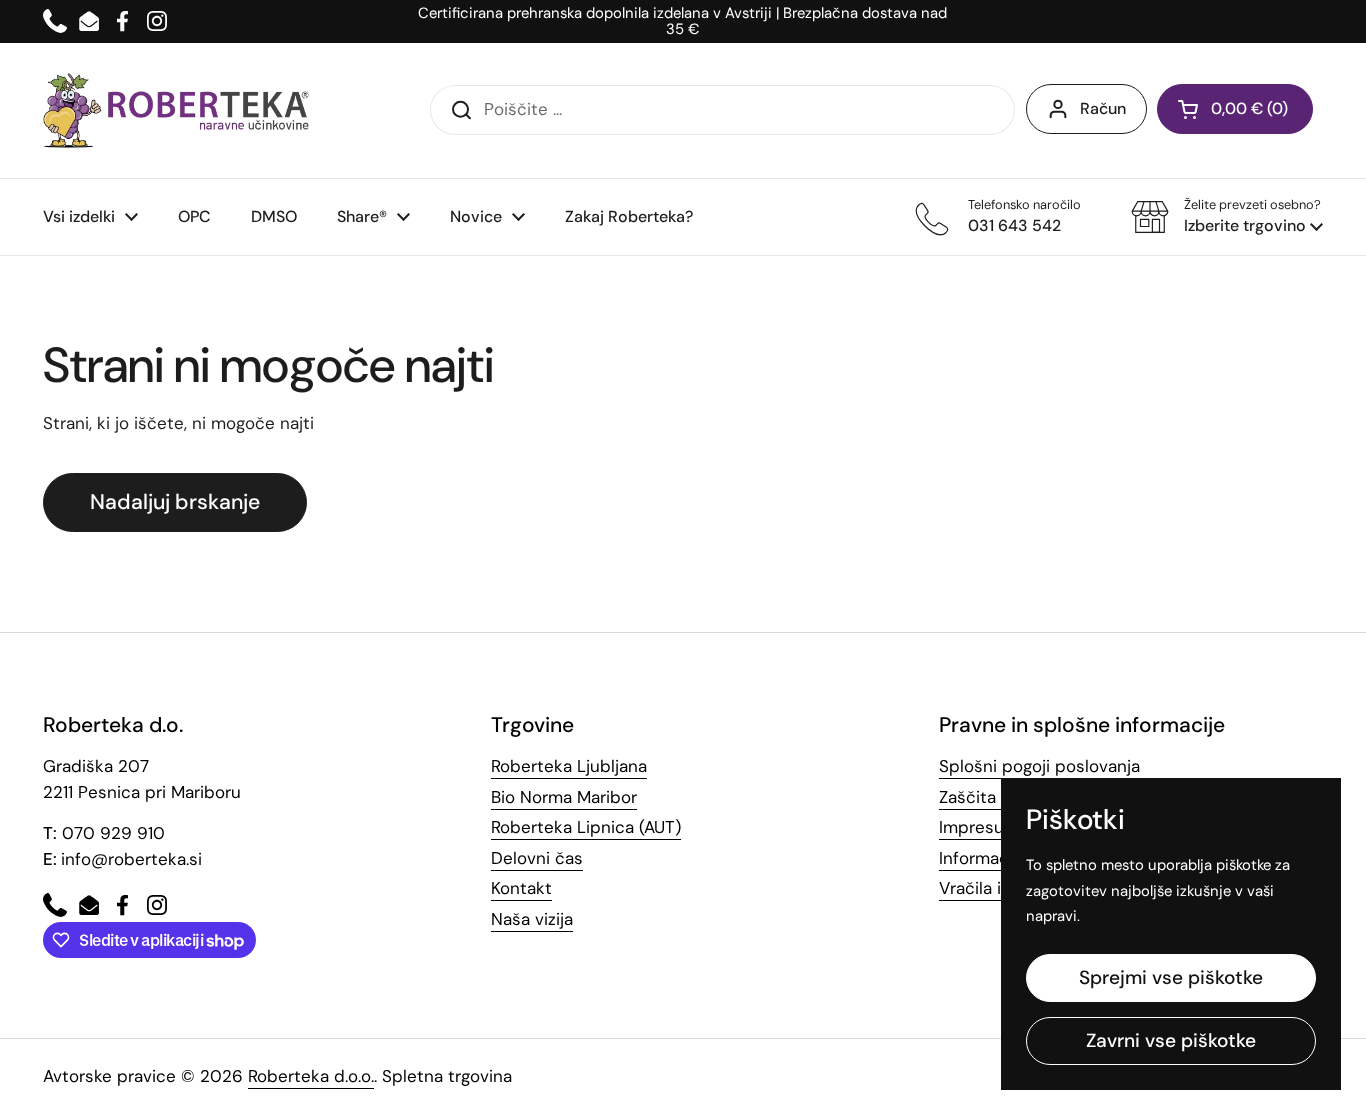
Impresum (979, 827)
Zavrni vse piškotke (1171, 1040)
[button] (1227, 217)
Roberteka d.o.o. (311, 1076)
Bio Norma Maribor (564, 797)
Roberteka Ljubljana (569, 766)
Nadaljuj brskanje (175, 502)
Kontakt (521, 888)
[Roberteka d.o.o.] (176, 110)
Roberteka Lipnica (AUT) (586, 827)
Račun (1103, 108)
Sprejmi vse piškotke (1171, 977)
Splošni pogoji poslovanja (1039, 766)
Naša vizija (532, 919)
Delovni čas (537, 858)
